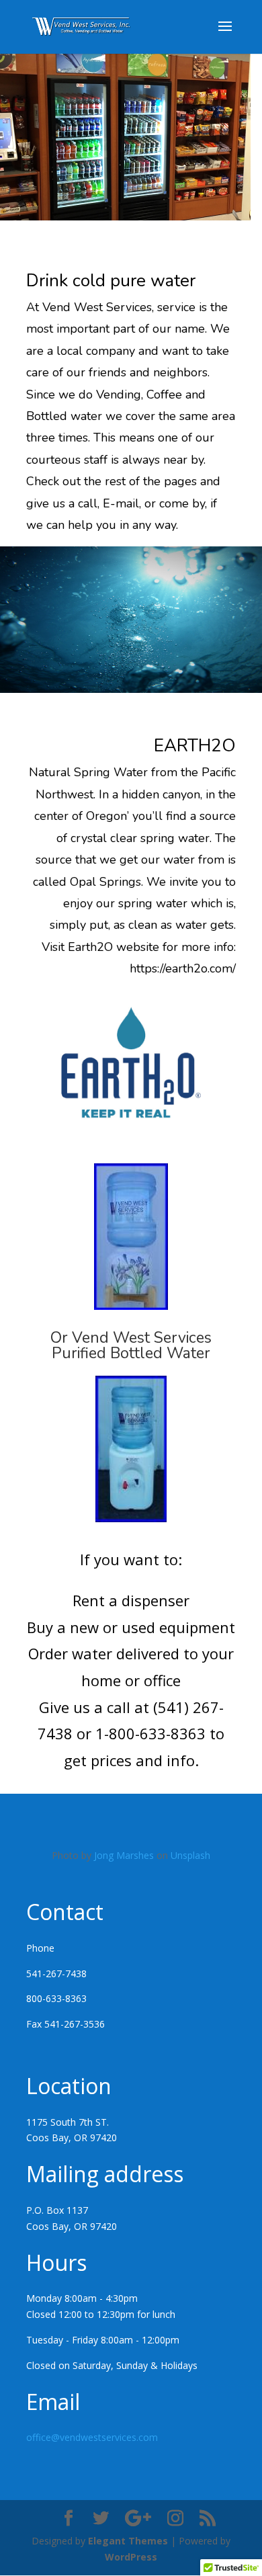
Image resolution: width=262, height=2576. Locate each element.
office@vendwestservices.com (92, 2437)
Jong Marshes (124, 1855)
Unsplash (190, 1855)
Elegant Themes (128, 2541)
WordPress (131, 2557)
